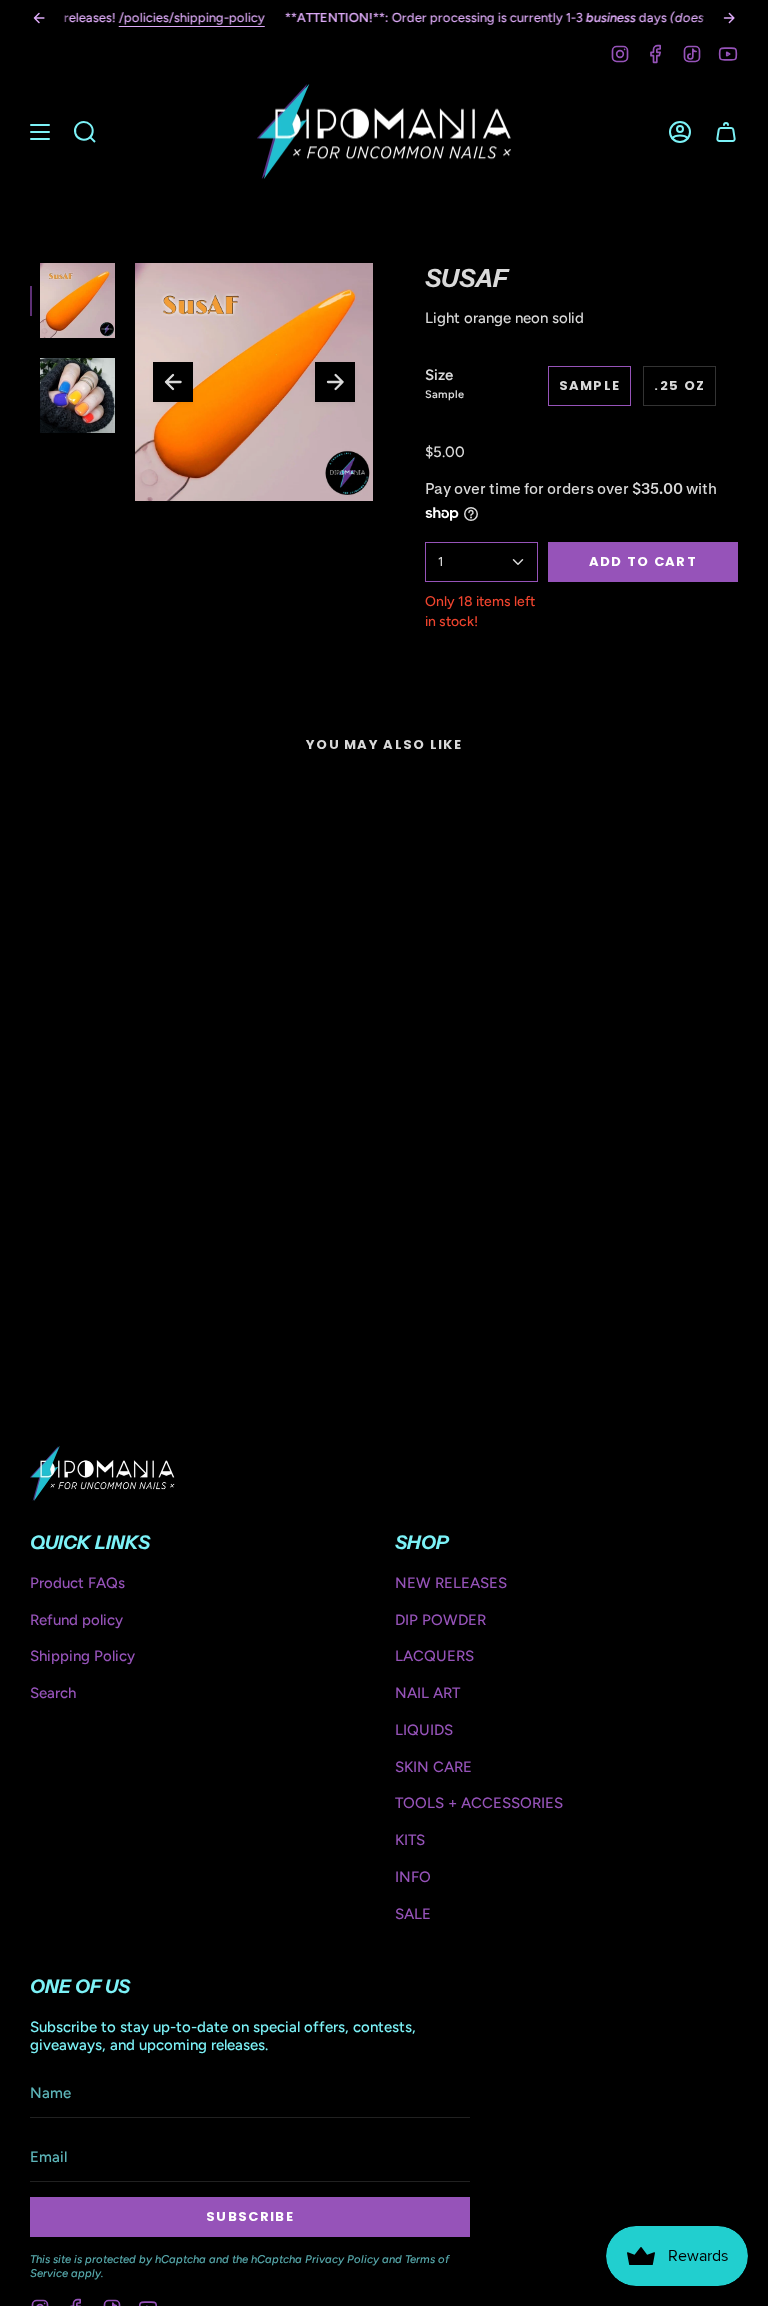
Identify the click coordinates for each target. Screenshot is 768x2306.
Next (335, 382)
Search (53, 1693)
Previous (173, 382)
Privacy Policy (342, 2259)
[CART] (726, 131)
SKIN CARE (433, 1767)
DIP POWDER (440, 1620)
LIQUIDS (424, 1730)
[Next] (729, 18)
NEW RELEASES (451, 1583)
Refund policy (76, 1620)
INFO (413, 1877)
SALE (413, 1914)
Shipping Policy (82, 1656)
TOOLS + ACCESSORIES (479, 1803)
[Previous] (39, 18)
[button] (85, 131)
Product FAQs (77, 1583)
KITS (410, 1840)
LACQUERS (434, 1656)
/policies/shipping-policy (192, 17)
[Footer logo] (102, 1473)
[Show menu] (40, 131)
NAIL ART (427, 1693)
